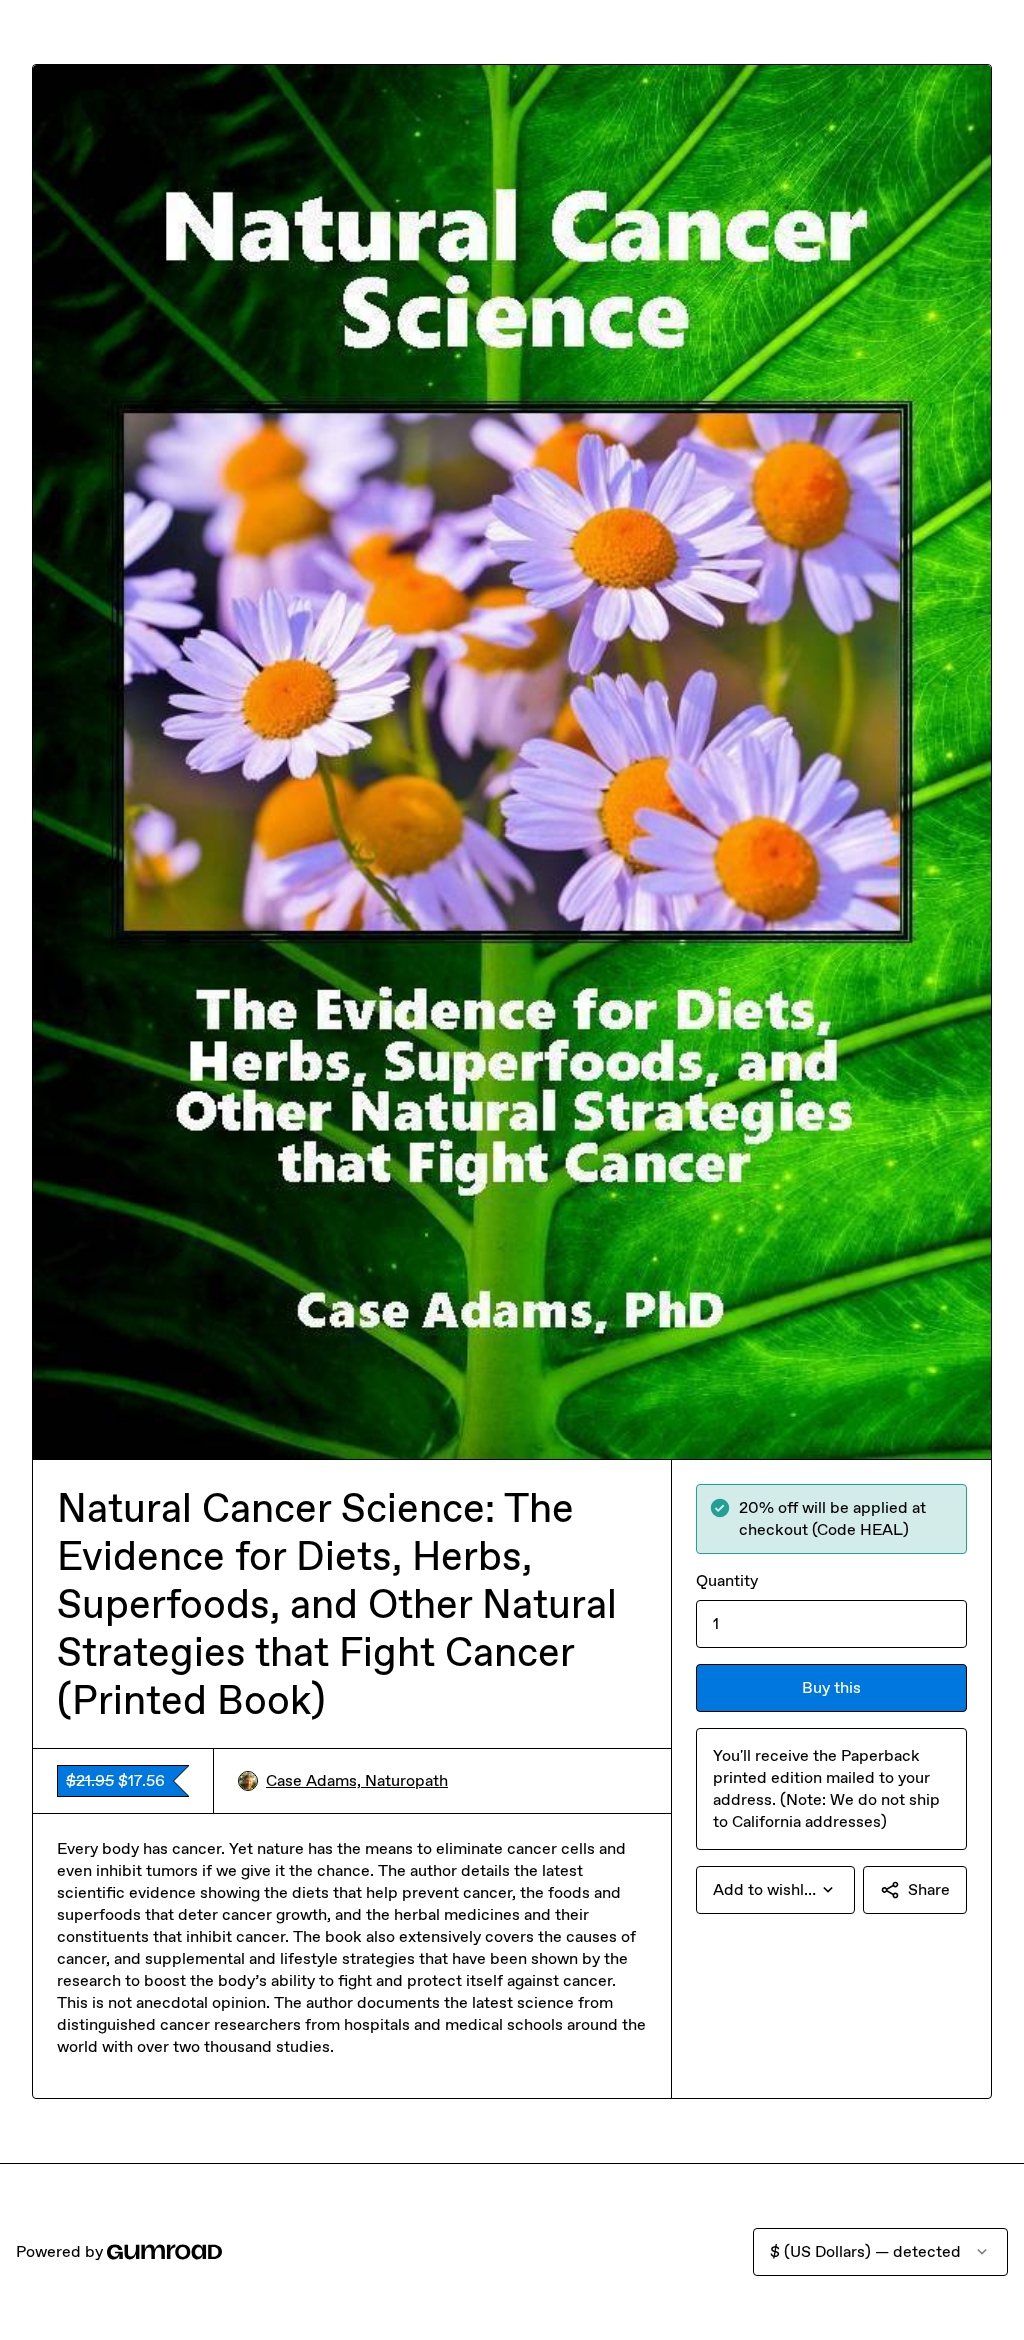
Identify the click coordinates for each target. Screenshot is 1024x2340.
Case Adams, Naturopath (357, 1780)
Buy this (831, 1687)
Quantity (727, 1580)
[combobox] (775, 1890)
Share (929, 1889)
